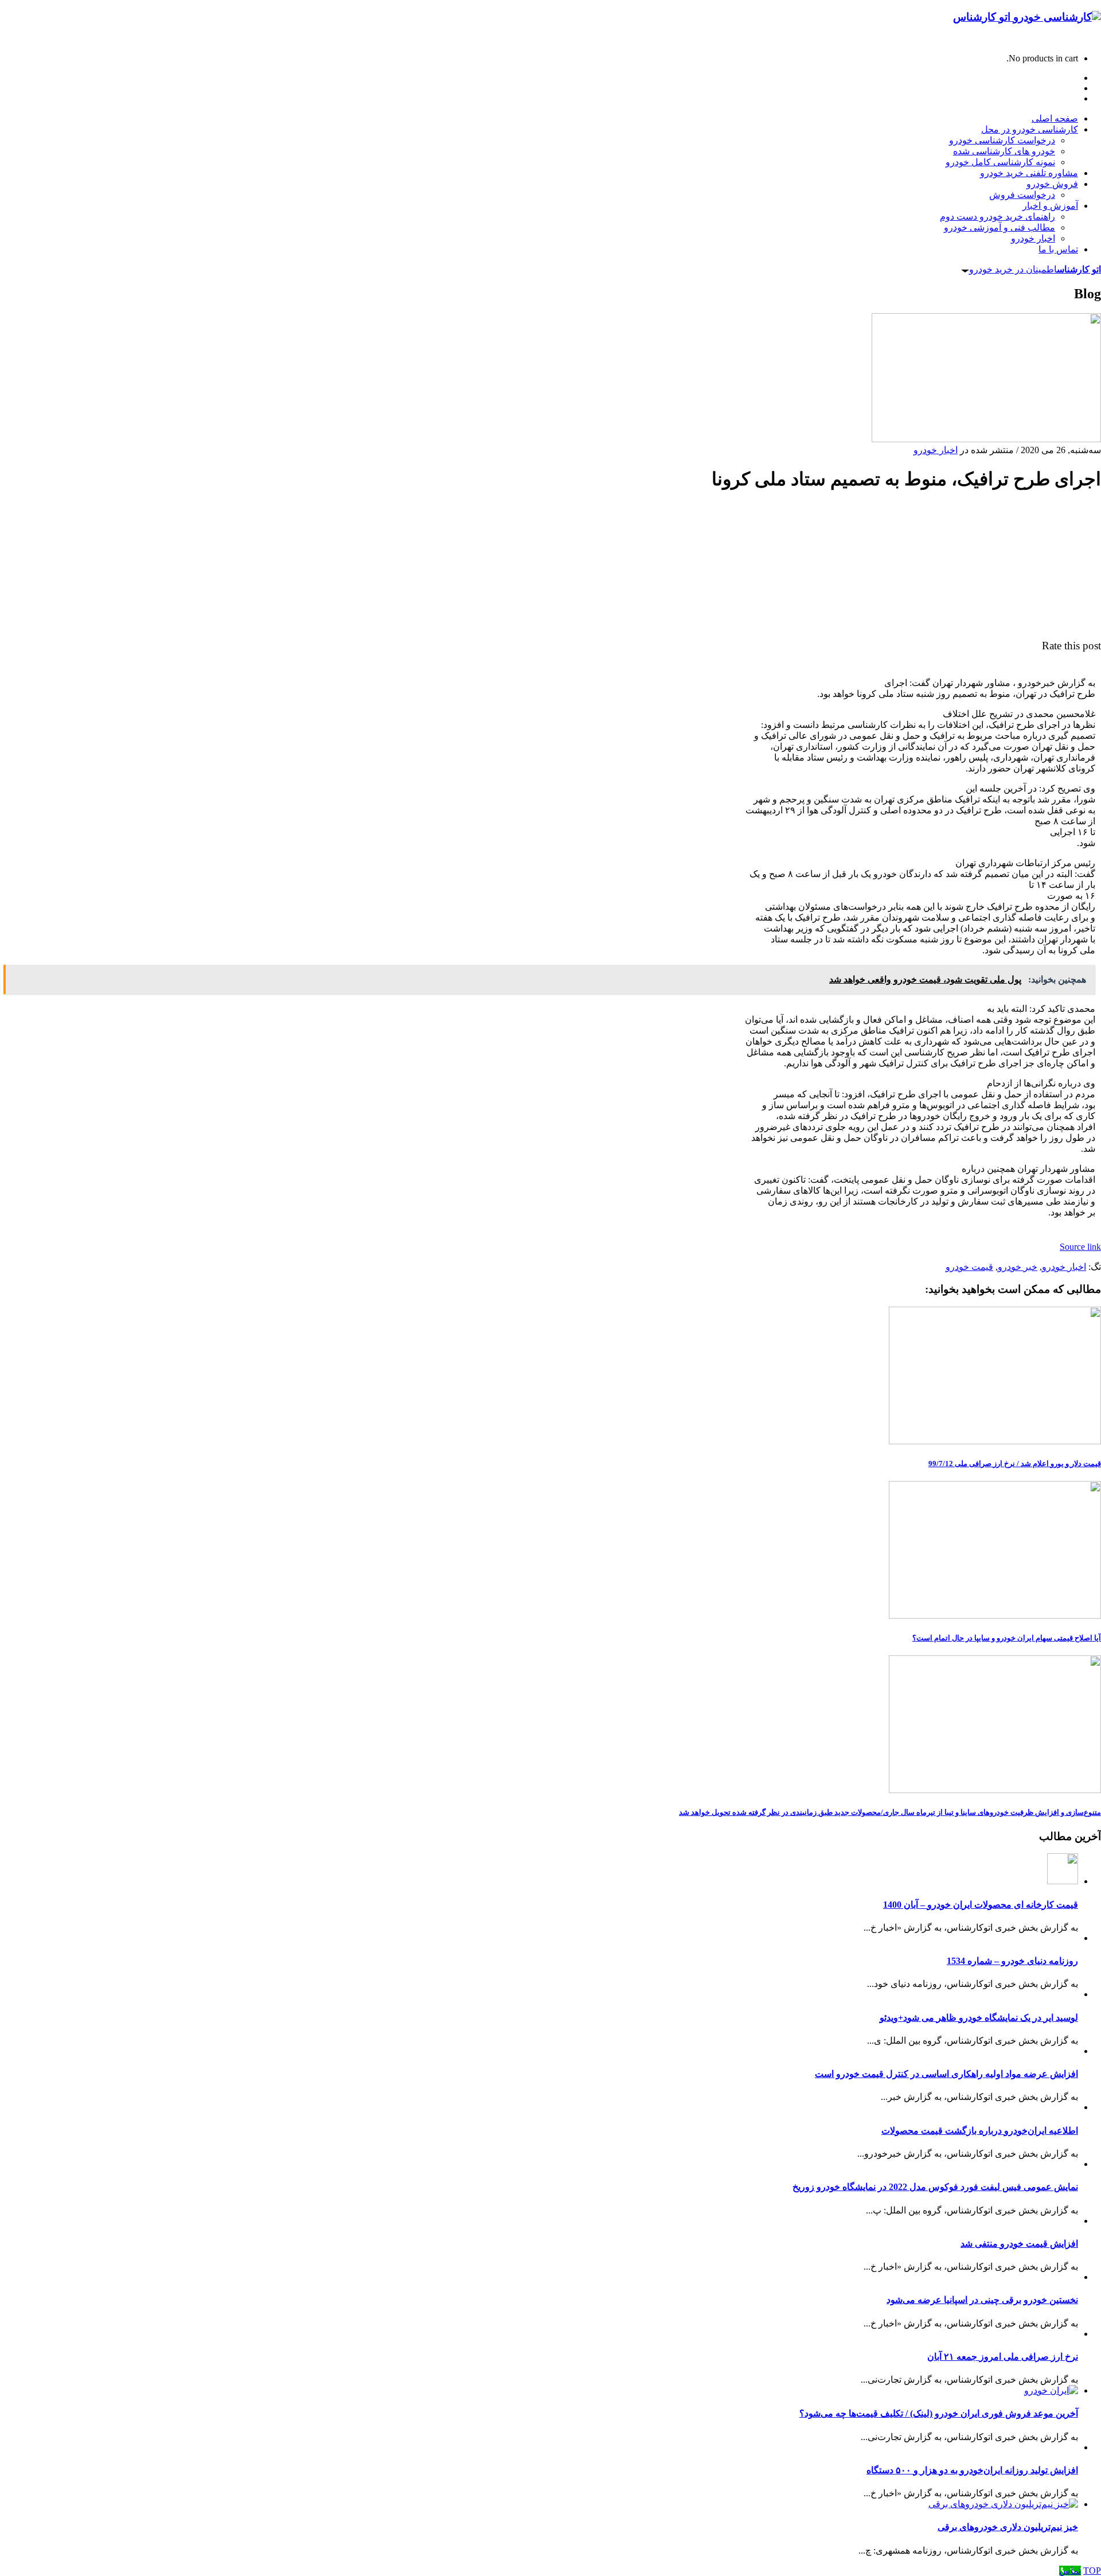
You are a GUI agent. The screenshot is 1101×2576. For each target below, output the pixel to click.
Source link (1080, 1247)
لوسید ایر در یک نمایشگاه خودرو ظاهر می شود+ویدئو (979, 2018)
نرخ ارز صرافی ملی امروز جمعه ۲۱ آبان (1003, 2357)
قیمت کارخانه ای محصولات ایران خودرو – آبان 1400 (981, 1905)
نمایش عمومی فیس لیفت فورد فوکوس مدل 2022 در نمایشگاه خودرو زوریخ (935, 2187)
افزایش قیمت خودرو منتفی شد (1019, 2244)
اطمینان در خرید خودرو (1035, 269)
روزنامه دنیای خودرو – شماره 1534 (1012, 1961)
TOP (1092, 2571)
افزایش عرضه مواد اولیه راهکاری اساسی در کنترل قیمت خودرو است (946, 2074)
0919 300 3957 (1073, 39)
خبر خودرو (1018, 1267)
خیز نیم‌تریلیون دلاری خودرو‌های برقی (1008, 2527)
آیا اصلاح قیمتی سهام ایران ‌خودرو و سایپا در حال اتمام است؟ (1007, 1638)
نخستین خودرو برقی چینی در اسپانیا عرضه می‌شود (982, 2300)
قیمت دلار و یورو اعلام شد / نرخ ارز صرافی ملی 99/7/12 (1015, 1464)
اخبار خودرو (936, 450)
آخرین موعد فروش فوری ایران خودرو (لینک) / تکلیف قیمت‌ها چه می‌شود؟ (939, 2413)
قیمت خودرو (969, 1267)
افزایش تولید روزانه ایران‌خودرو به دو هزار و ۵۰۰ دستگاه (972, 2470)
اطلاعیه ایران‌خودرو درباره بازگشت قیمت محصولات (980, 2131)
